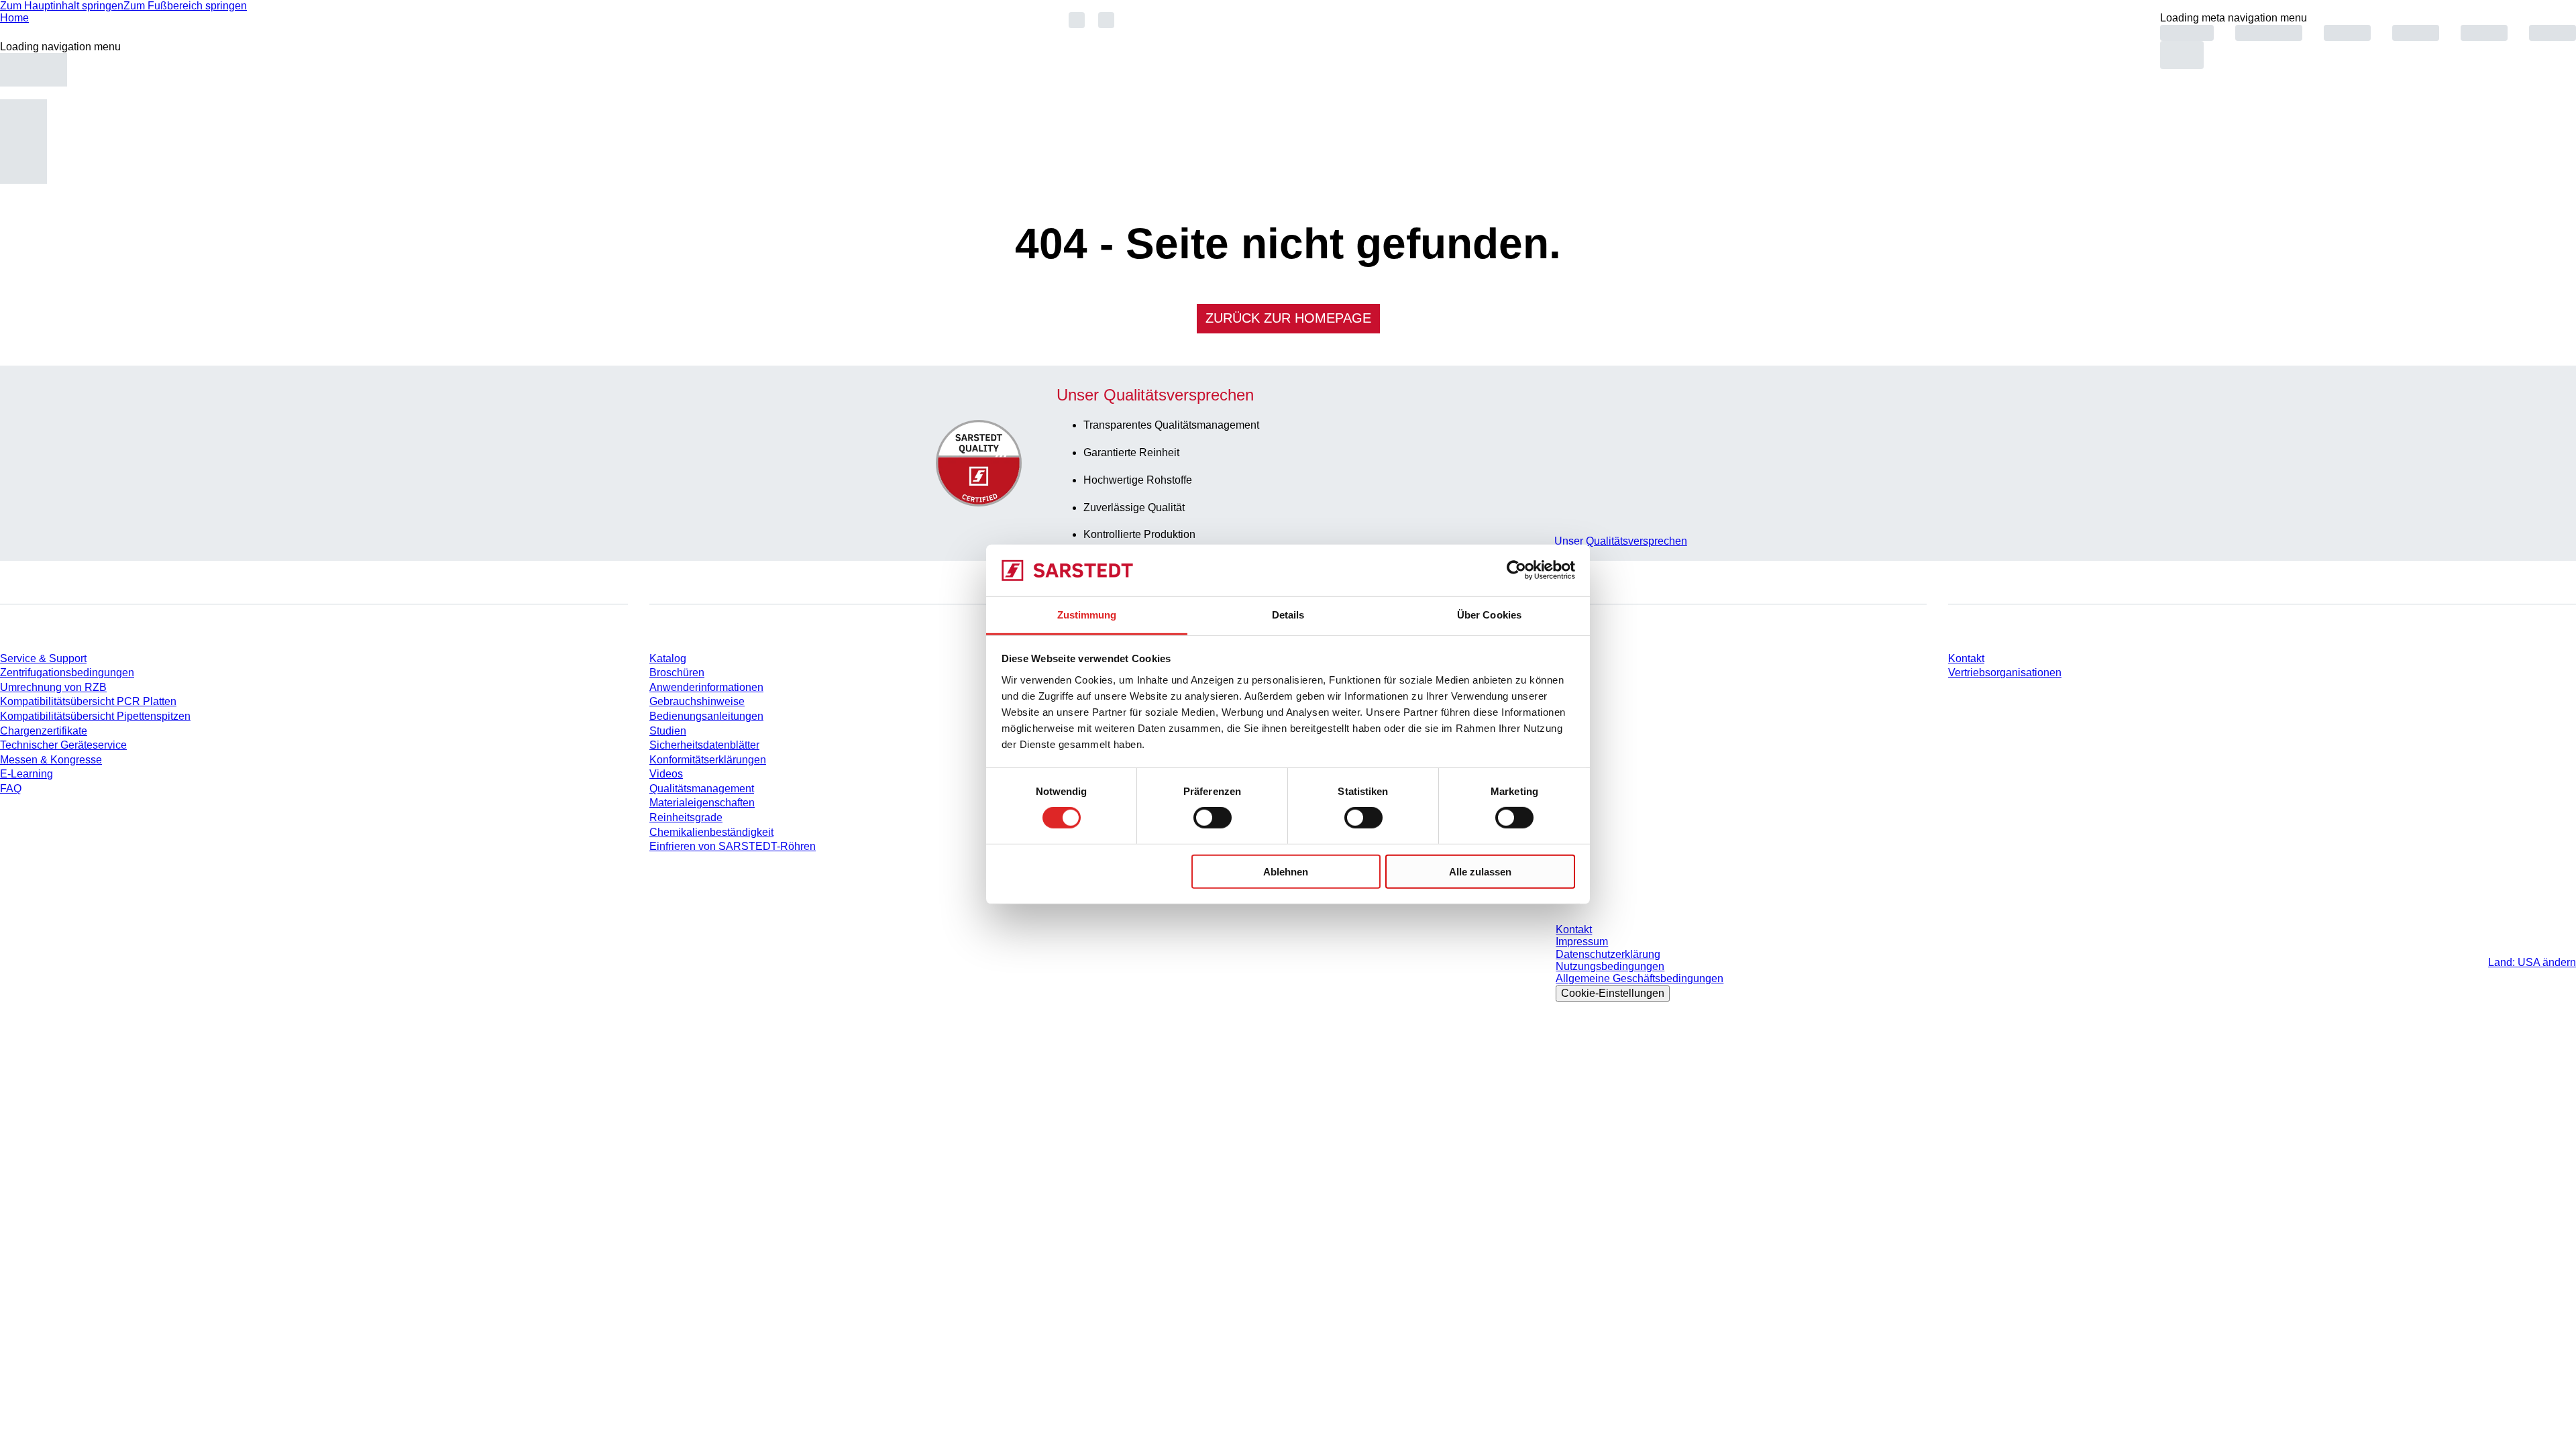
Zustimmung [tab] (1087, 615)
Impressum (1582, 942)
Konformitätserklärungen (708, 760)
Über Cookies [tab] (1489, 615)
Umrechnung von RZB (53, 687)
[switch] (1213, 818)
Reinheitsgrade (686, 817)
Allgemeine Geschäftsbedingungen (1640, 978)
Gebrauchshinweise (697, 701)
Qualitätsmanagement (702, 789)
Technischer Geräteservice (63, 745)
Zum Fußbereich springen (185, 6)
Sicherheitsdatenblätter (704, 745)
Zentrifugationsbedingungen (67, 673)
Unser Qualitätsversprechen (1621, 541)
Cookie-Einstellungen (1613, 993)
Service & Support (43, 658)
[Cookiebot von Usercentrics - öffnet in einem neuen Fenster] (1516, 570)
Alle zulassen (1480, 871)
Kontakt (1966, 658)
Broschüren (677, 673)
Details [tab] (1288, 615)
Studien (668, 731)
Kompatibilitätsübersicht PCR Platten (88, 701)
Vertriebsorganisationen (2005, 673)
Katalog (668, 658)
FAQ (11, 789)
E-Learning (26, 774)
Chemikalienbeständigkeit (711, 832)
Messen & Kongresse (51, 760)
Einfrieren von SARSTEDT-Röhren (733, 846)
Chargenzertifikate (44, 731)
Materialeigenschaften (702, 803)
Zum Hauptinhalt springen (62, 6)
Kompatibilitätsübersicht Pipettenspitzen (95, 716)
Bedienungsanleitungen (706, 716)
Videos (666, 774)
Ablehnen (1286, 871)
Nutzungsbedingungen (1610, 966)
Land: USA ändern (2532, 962)
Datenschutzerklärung (1608, 954)
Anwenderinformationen (706, 687)
